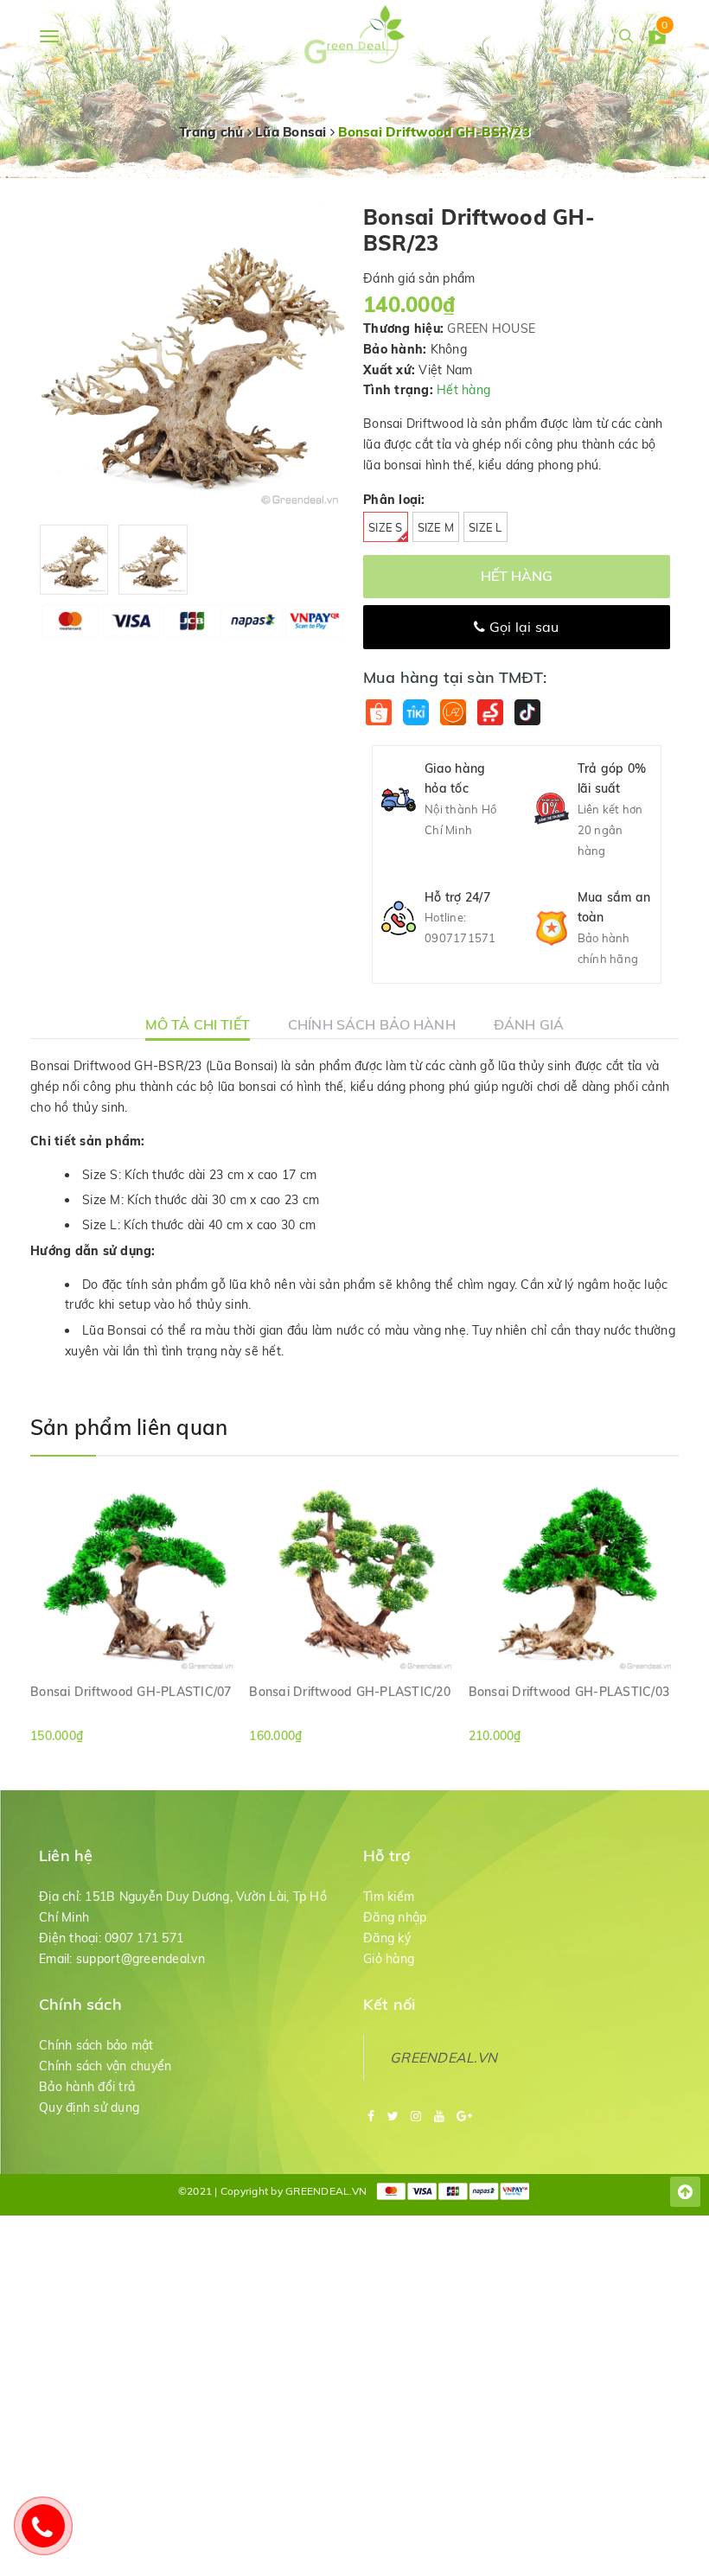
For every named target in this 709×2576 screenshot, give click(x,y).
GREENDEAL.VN (444, 2057)
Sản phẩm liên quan (129, 1427)
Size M (436, 527)
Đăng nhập (395, 1917)
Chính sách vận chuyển (105, 2066)
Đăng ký (387, 1938)
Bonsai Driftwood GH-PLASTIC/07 (131, 1692)
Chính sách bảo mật (96, 2045)
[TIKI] (415, 713)
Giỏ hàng (389, 1959)
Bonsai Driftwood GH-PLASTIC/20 (350, 1692)
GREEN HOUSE (491, 328)
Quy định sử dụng (89, 2107)
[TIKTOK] (527, 713)
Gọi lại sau (523, 627)
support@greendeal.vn (141, 1959)
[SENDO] (490, 713)
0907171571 (460, 938)
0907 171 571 (144, 1938)
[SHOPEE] (378, 713)
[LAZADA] (453, 713)
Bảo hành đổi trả (87, 2087)
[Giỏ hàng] (657, 39)
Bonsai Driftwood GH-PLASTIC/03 (569, 1692)
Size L (485, 527)
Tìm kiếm (389, 1897)
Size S (386, 527)
